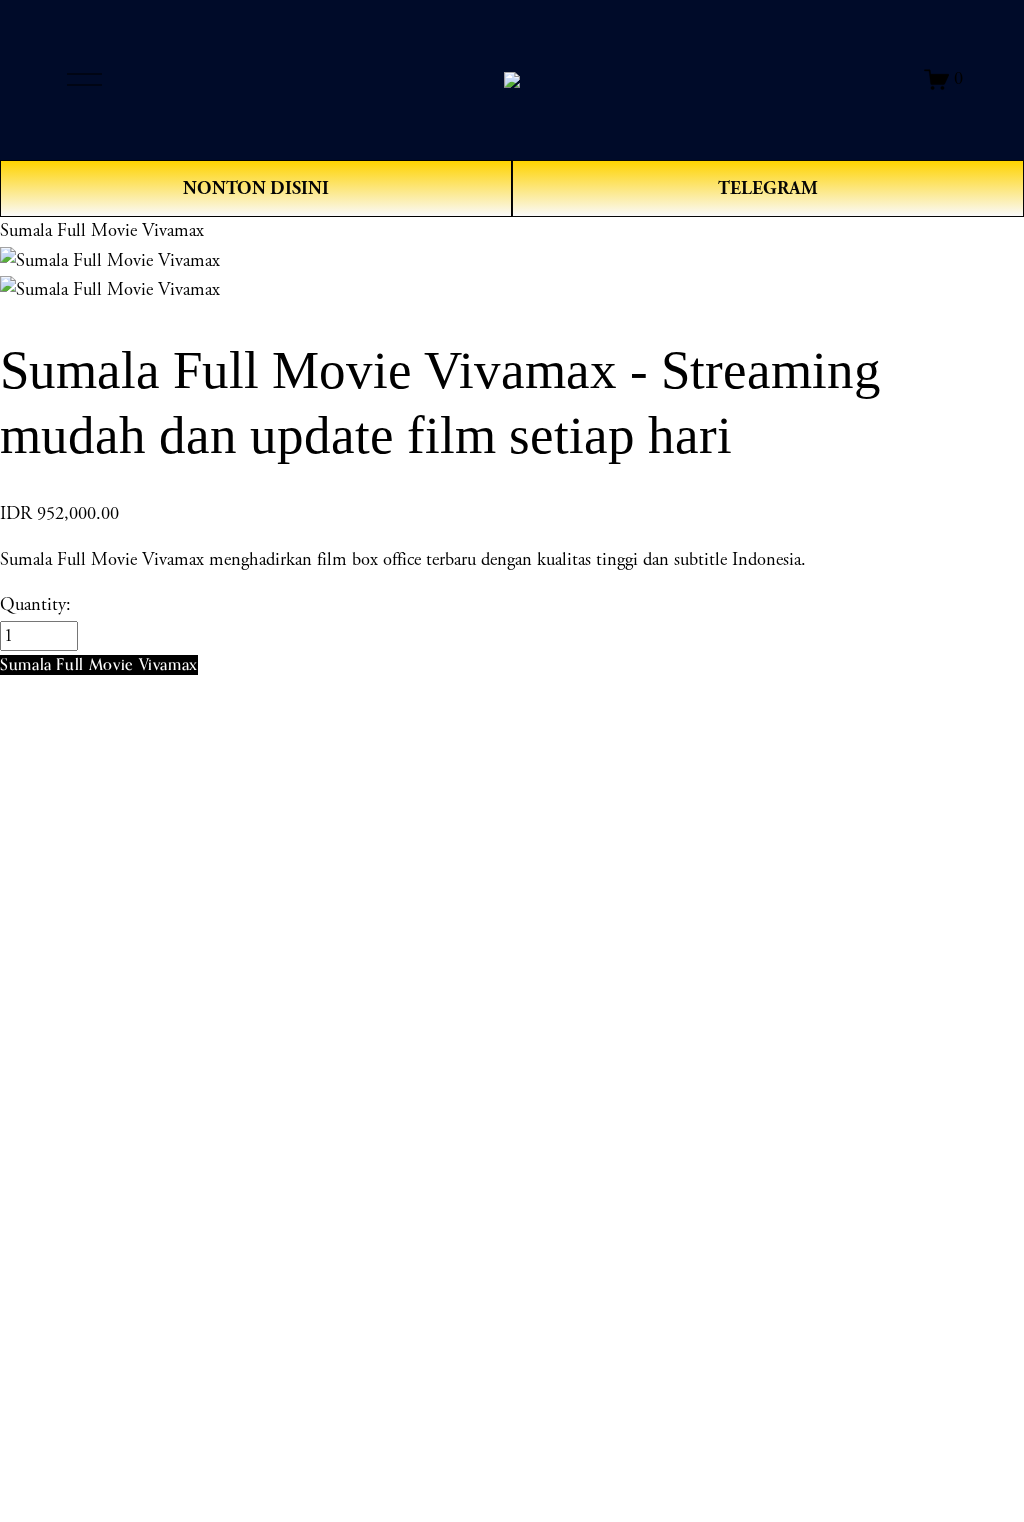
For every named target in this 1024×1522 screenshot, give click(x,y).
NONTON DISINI (256, 188)
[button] (99, 664)
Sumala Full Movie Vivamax (102, 231)
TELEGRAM (768, 188)
